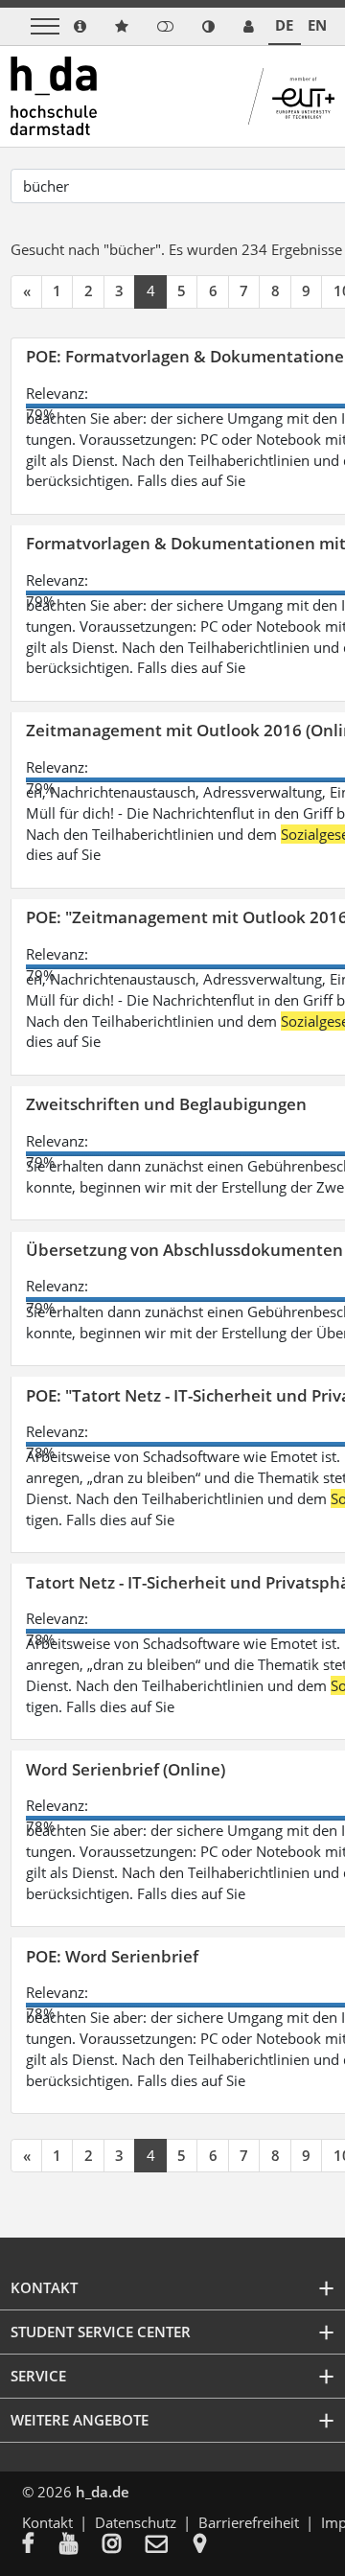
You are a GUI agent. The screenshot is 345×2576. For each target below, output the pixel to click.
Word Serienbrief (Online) (126, 1769)
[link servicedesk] (249, 26)
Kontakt (47, 2522)
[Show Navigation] (45, 26)
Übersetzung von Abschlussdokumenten (184, 1250)
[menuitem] (41, 2545)
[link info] (80, 26)
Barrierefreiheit (249, 2522)
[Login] (165, 26)
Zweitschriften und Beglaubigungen (166, 1104)
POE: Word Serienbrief (112, 1956)
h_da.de (103, 2492)
